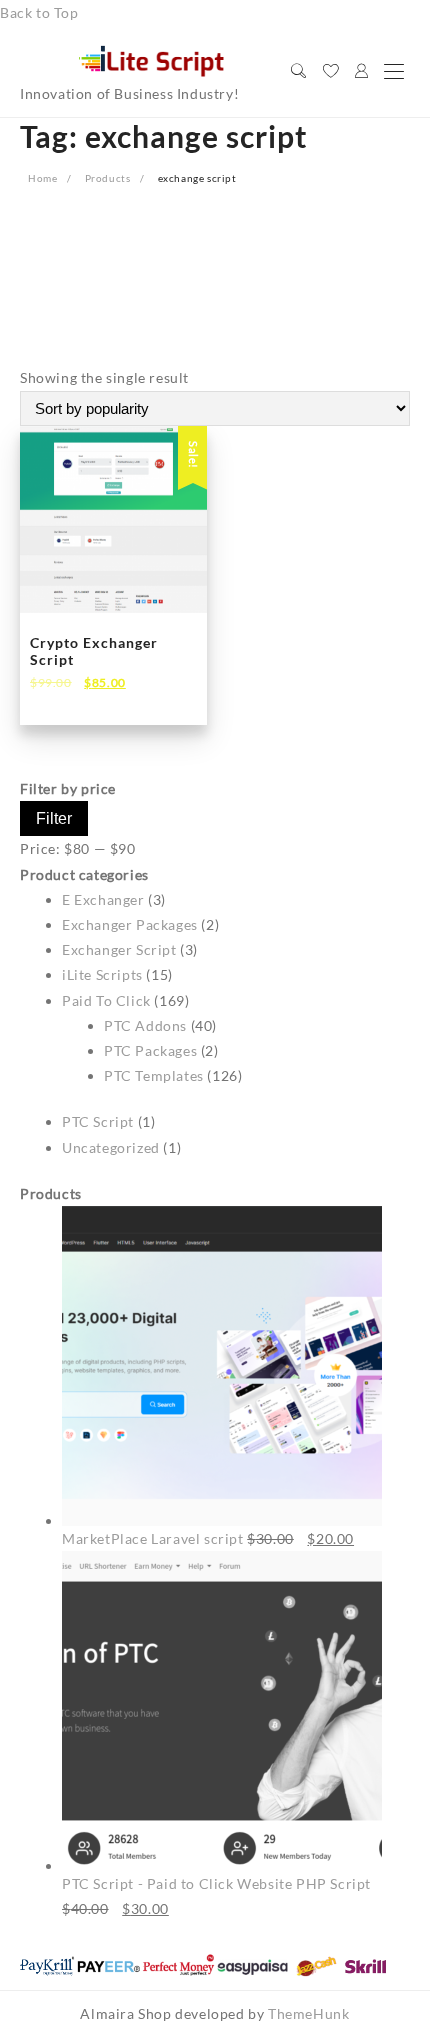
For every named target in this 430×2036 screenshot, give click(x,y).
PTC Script (98, 1121)
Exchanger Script (119, 949)
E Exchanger (103, 899)
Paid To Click (106, 1000)
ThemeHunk (308, 2013)
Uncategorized (111, 1147)
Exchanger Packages (130, 924)
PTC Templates (154, 1075)
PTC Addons (145, 1025)
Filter (54, 818)
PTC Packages (150, 1050)
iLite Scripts (102, 974)
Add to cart (85, 695)
